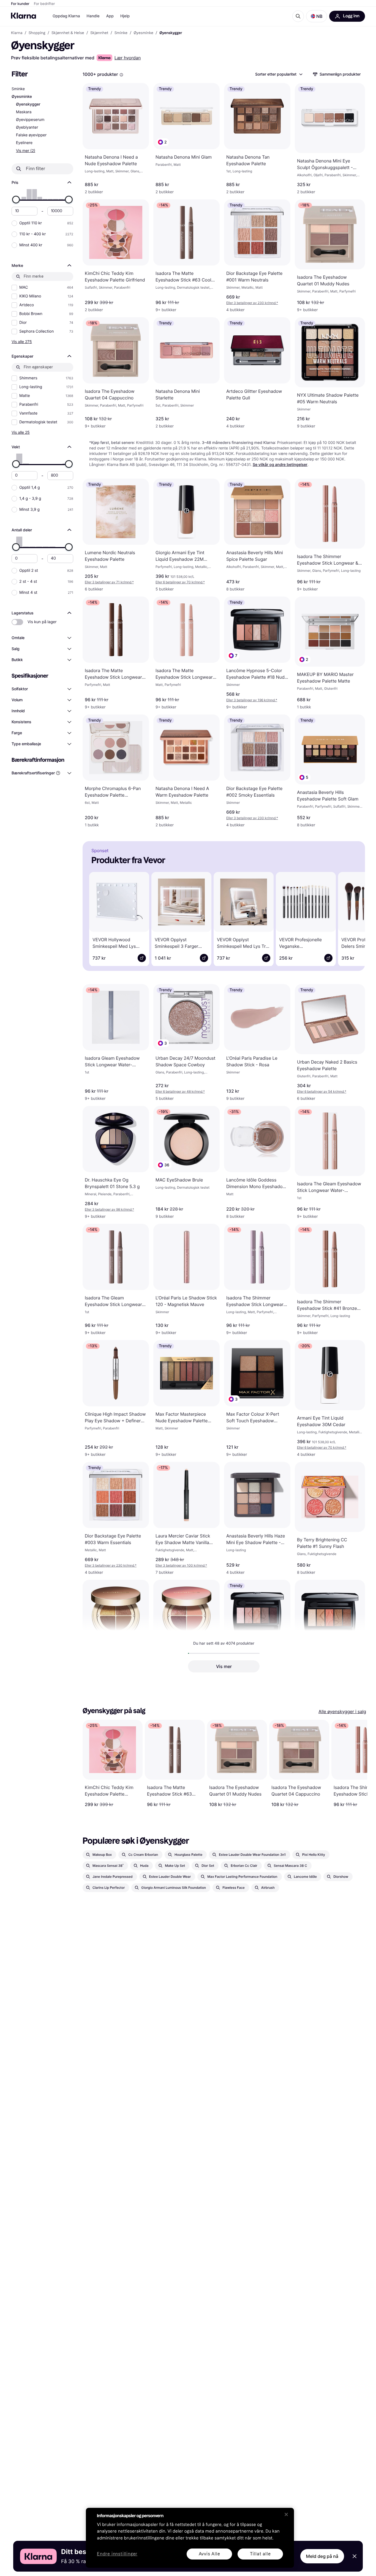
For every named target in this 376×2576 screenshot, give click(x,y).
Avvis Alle (209, 2554)
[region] (190, 2538)
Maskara (24, 112)
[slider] (16, 200)
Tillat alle (260, 2554)
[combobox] (279, 74)
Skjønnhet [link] (99, 33)
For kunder (20, 4)
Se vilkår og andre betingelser (280, 465)
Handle (93, 16)
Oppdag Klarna (66, 16)
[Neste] (353, 918)
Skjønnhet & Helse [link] (68, 33)
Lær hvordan (128, 58)
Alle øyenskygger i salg (342, 1711)
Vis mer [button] (224, 1666)
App (110, 16)
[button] (317, 16)
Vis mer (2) (26, 151)
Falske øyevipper (31, 135)
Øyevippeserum (30, 120)
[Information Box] (121, 75)
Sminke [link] (121, 33)
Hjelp (125, 16)
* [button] (252, 303)
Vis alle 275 (22, 342)
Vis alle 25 (21, 432)
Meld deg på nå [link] (322, 2556)
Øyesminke (22, 97)
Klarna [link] (17, 33)
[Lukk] (286, 2514)
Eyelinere (24, 143)
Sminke (18, 89)
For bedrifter (44, 4)
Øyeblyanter (27, 127)
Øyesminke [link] (143, 33)
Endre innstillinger (117, 2554)
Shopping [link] (37, 33)
